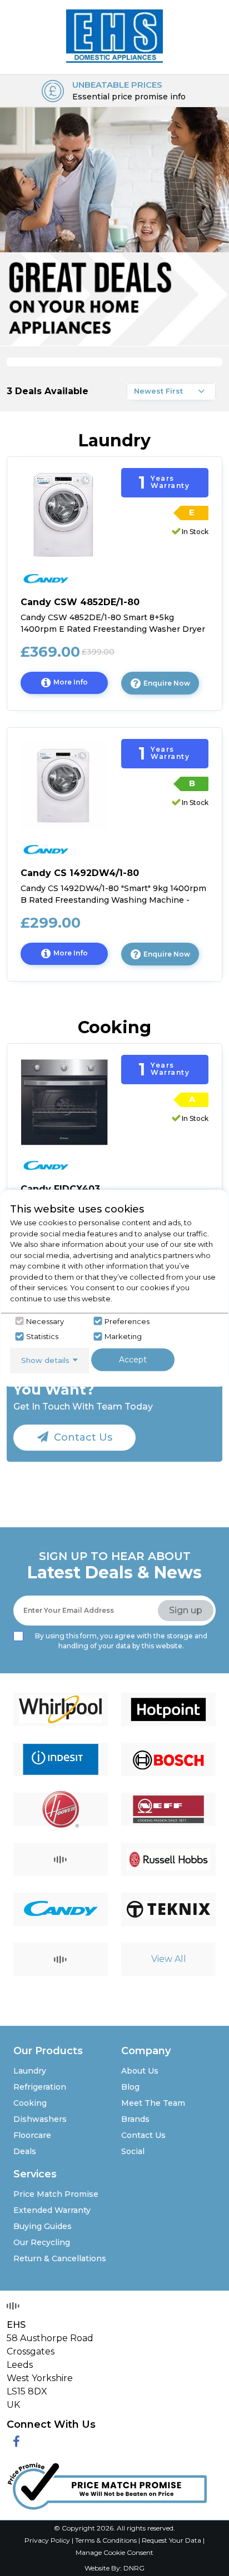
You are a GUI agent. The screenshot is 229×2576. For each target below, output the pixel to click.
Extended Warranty (52, 2210)
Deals (25, 2151)
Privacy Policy (48, 2540)
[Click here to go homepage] (114, 34)
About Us (140, 2071)
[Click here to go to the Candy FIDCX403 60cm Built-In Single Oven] (64, 1101)
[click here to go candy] (76, 575)
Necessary (45, 1321)
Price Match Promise (56, 2194)
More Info (81, 686)
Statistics (42, 1336)
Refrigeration (40, 2087)
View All (169, 1959)
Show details (45, 1360)
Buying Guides (43, 2226)
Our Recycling (42, 2242)
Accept (133, 1360)
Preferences (127, 1321)
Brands (135, 2119)
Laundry (30, 2071)
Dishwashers (40, 2119)
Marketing (123, 1336)
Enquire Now (167, 683)
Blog (130, 2087)
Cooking (30, 2103)
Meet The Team (153, 2103)
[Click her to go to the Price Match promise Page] (107, 2484)
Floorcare (32, 2135)
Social (133, 2151)
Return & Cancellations (60, 2258)
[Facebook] (16, 2442)
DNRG (134, 2568)
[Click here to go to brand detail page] (61, 1709)
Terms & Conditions (107, 2540)
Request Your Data (171, 2540)
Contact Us (82, 1437)
